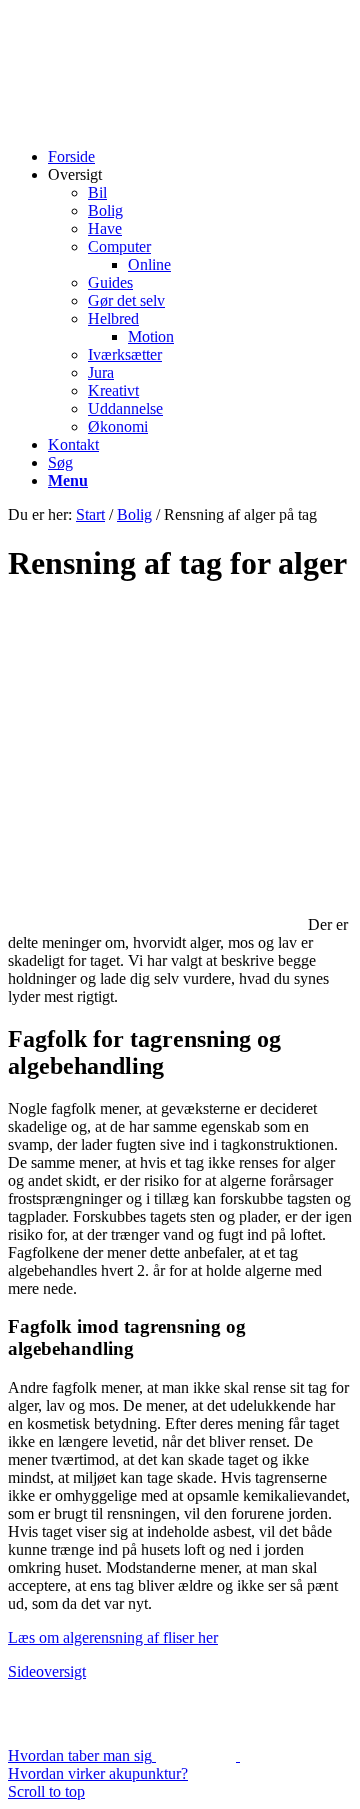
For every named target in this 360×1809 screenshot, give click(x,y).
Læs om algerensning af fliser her (113, 1637)
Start (90, 514)
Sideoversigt (47, 1671)
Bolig (134, 514)
